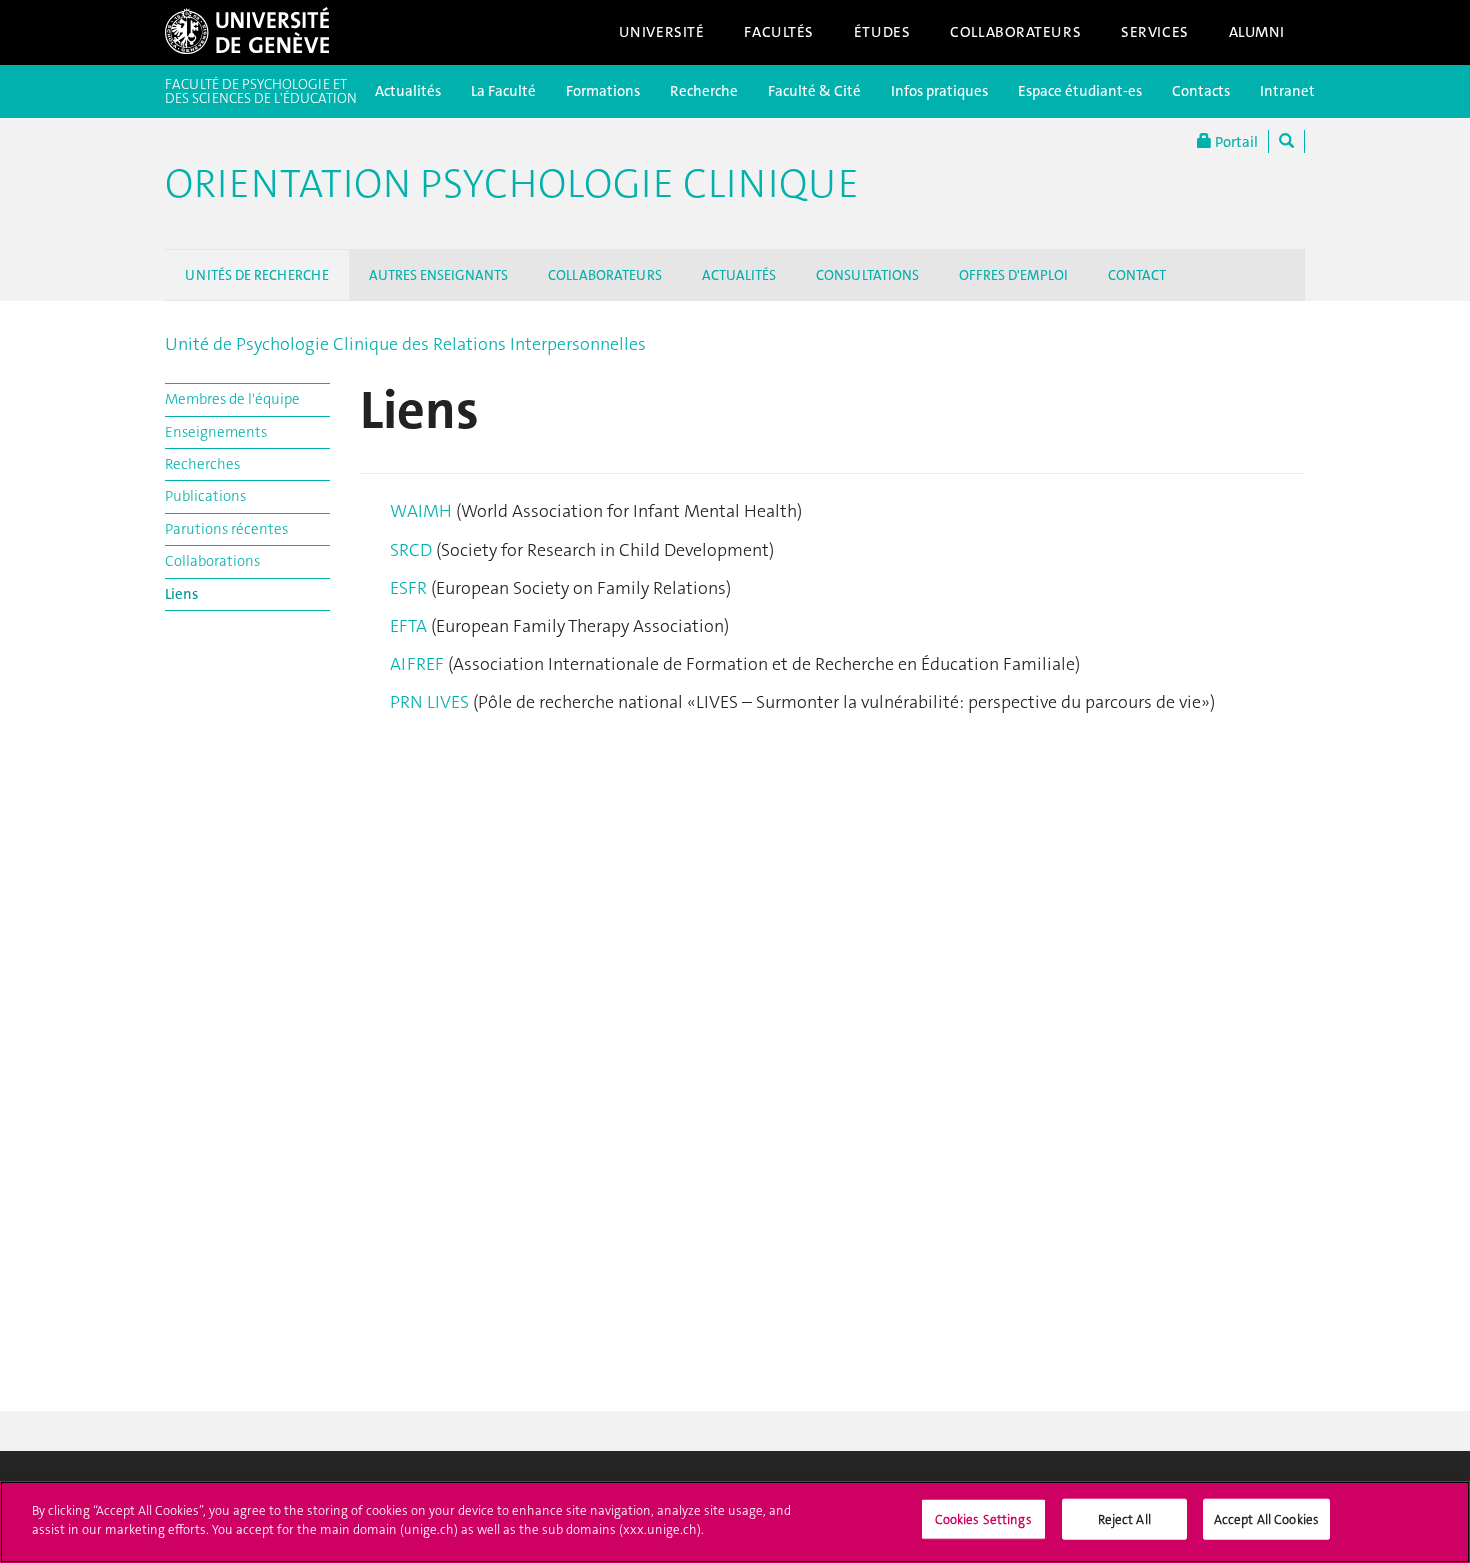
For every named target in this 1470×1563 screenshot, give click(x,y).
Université (662, 32)
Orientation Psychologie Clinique (512, 184)
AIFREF (419, 664)
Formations (603, 91)
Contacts (1201, 91)
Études (882, 32)
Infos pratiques (939, 91)
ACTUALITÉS (739, 275)
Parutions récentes (226, 529)
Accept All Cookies (1266, 1519)
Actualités (408, 91)
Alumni (1257, 32)
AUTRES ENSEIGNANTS (438, 275)
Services (1155, 32)
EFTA (410, 626)
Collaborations (212, 561)
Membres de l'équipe (232, 399)
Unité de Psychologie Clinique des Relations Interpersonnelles (405, 344)
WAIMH (423, 511)
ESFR (410, 588)
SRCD (411, 550)
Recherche (704, 91)
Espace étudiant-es (1080, 91)
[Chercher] (1286, 141)
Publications (205, 496)
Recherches (202, 464)
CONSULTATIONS (867, 275)
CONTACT (1137, 275)
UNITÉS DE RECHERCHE (257, 275)
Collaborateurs (1015, 32)
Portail (1235, 142)
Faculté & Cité (814, 91)
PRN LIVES (429, 702)
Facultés (779, 32)
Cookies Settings (983, 1519)
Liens (181, 594)
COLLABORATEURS (605, 275)
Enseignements (216, 432)
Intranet (1287, 91)
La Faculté (503, 91)
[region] (735, 1522)
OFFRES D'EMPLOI (1013, 275)
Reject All (1124, 1519)
